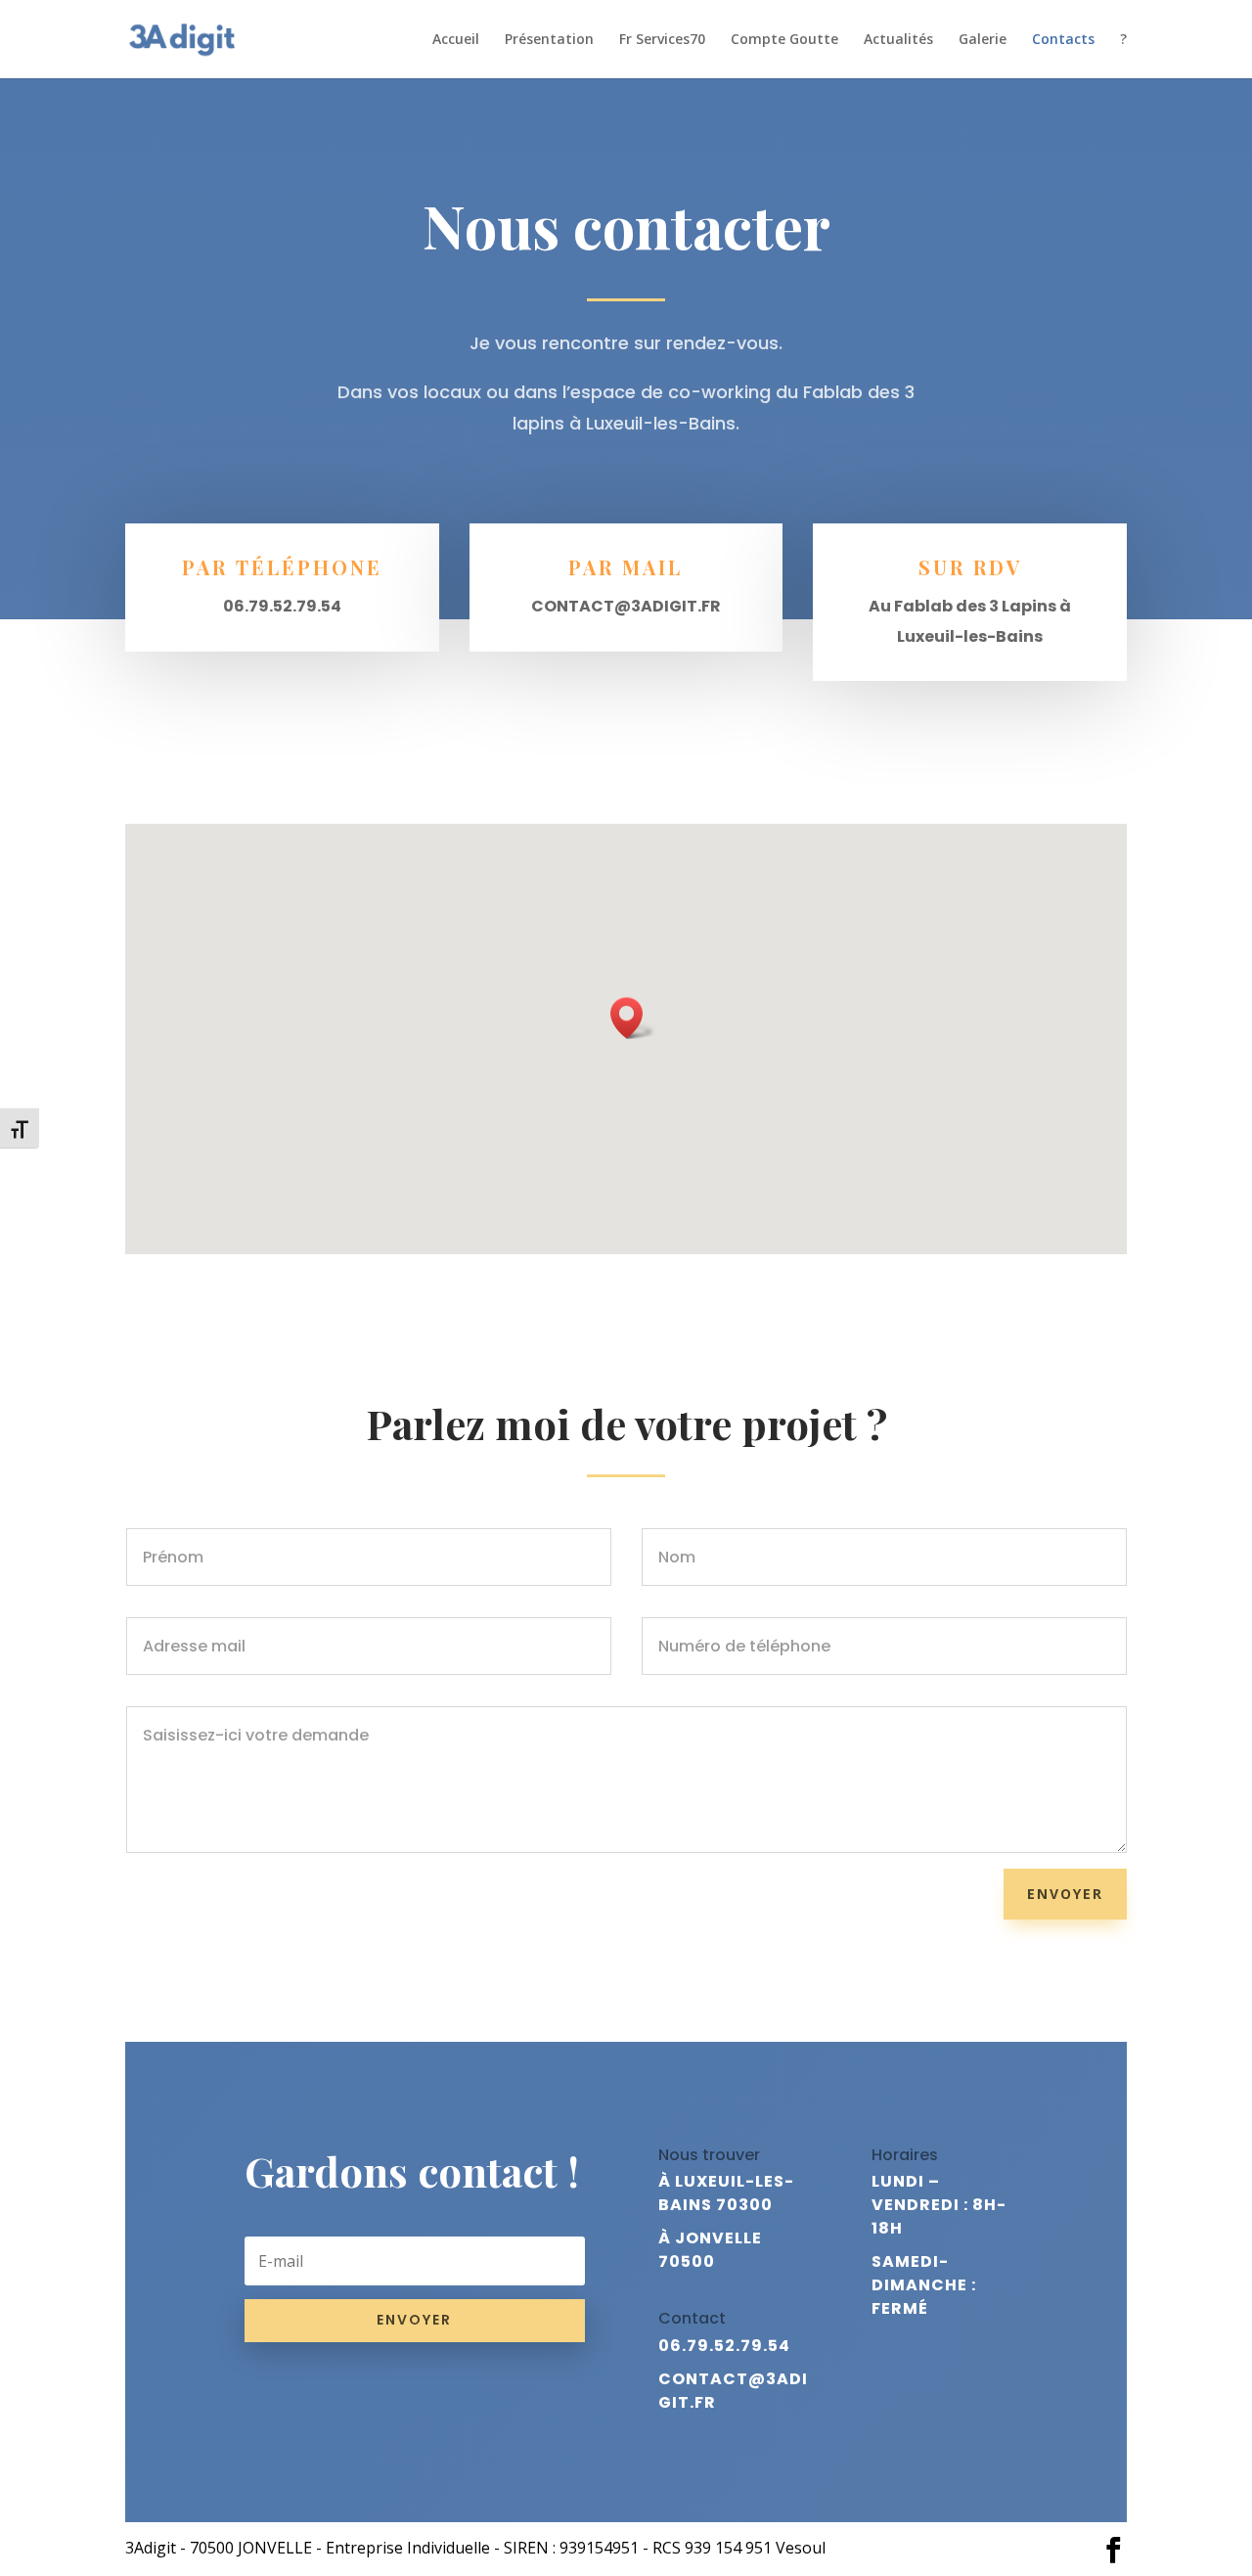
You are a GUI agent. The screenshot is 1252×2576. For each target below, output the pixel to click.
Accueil (456, 40)
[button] (633, 1018)
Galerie (983, 40)
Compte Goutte (784, 40)
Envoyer (1065, 1894)
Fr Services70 (662, 40)
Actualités (898, 40)
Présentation (549, 40)
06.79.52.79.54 (724, 2346)
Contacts (1063, 40)
